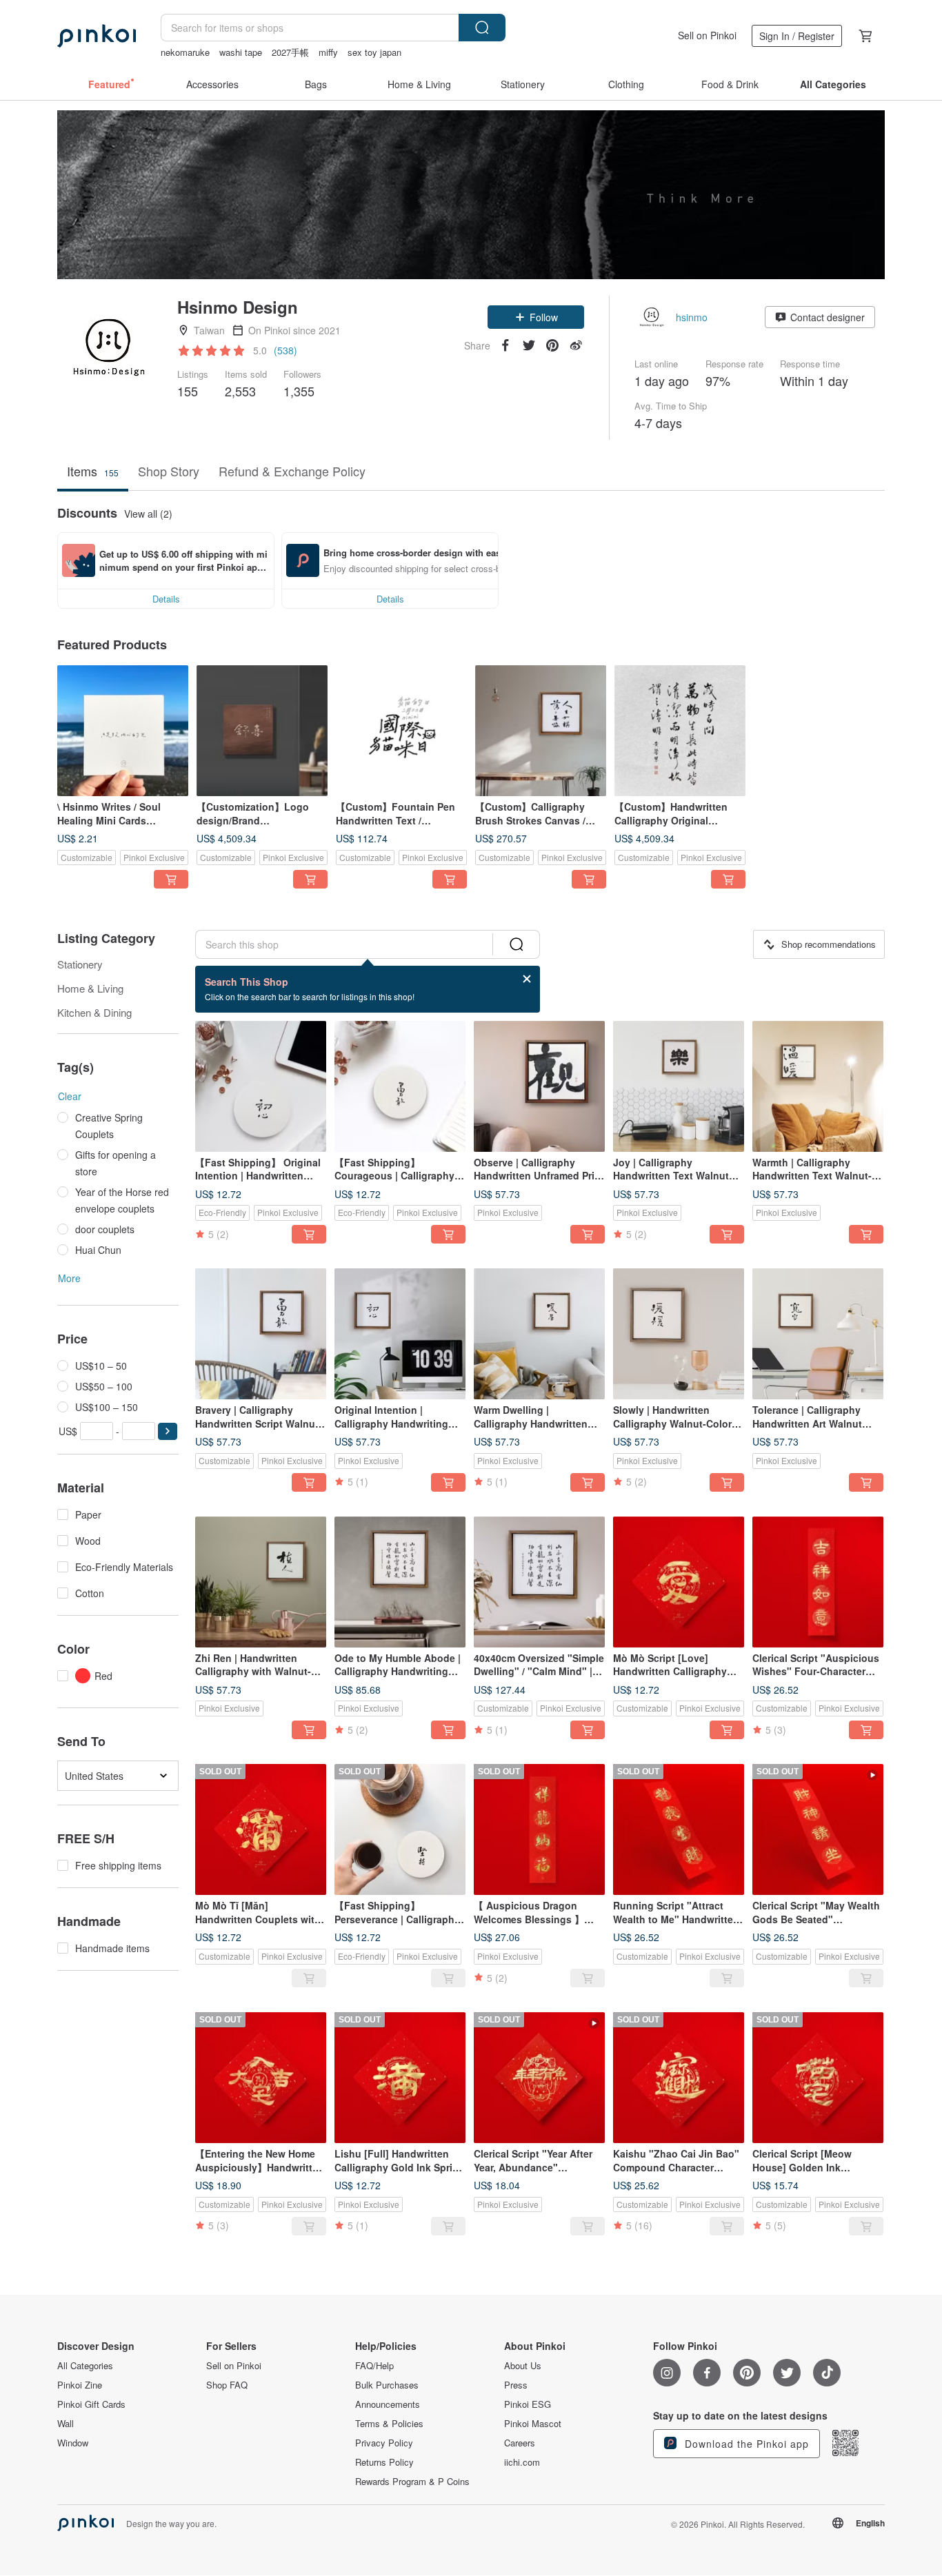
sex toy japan (374, 52)
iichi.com (522, 2462)
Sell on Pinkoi (707, 35)
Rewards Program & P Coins (412, 2482)
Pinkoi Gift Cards (91, 2404)
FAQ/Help (374, 2366)
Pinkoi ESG (528, 2404)
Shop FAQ (227, 2385)
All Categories (85, 2366)
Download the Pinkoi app (745, 2444)
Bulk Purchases (387, 2385)
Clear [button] (70, 1096)
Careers (520, 2443)
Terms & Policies (389, 2424)
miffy (328, 52)
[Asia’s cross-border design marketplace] (97, 36)
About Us (523, 2366)
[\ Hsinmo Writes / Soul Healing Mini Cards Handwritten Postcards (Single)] (123, 731)
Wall (66, 2424)
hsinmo (692, 317)
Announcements (388, 2404)
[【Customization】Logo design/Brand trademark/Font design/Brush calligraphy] (262, 731)
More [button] (69, 1278)
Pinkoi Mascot (533, 2424)
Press (516, 2385)
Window (73, 2443)
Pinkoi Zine (80, 2385)
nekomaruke (185, 52)
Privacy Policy (384, 2443)
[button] (536, 317)
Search (482, 28)
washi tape (241, 52)
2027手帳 (290, 52)
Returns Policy (384, 2462)
